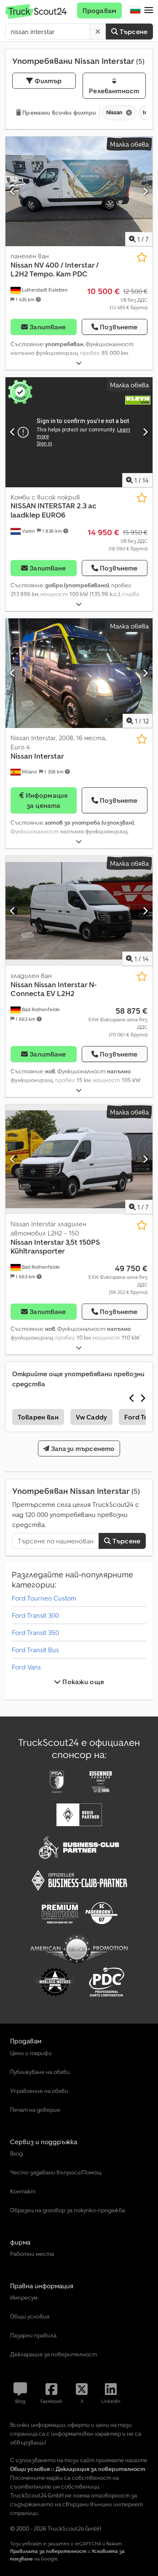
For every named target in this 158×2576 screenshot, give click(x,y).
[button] (149, 11)
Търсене (133, 32)
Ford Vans (26, 1667)
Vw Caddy (91, 1417)
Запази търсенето (82, 1448)
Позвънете (119, 327)
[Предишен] (13, 191)
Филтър (47, 81)
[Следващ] (145, 191)
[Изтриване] (98, 32)
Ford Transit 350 (35, 1632)
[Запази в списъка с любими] (142, 257)
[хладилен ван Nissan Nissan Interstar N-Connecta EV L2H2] (79, 911)
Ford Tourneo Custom (44, 1598)
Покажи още (82, 1682)
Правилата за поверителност (48, 2551)
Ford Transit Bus (35, 1650)
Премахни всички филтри (59, 113)
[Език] (135, 11)
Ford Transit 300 (35, 1615)
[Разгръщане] (79, 363)
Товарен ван (38, 1417)
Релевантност (114, 91)
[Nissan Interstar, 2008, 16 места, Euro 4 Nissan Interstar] (79, 673)
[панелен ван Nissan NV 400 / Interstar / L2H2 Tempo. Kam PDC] (79, 192)
